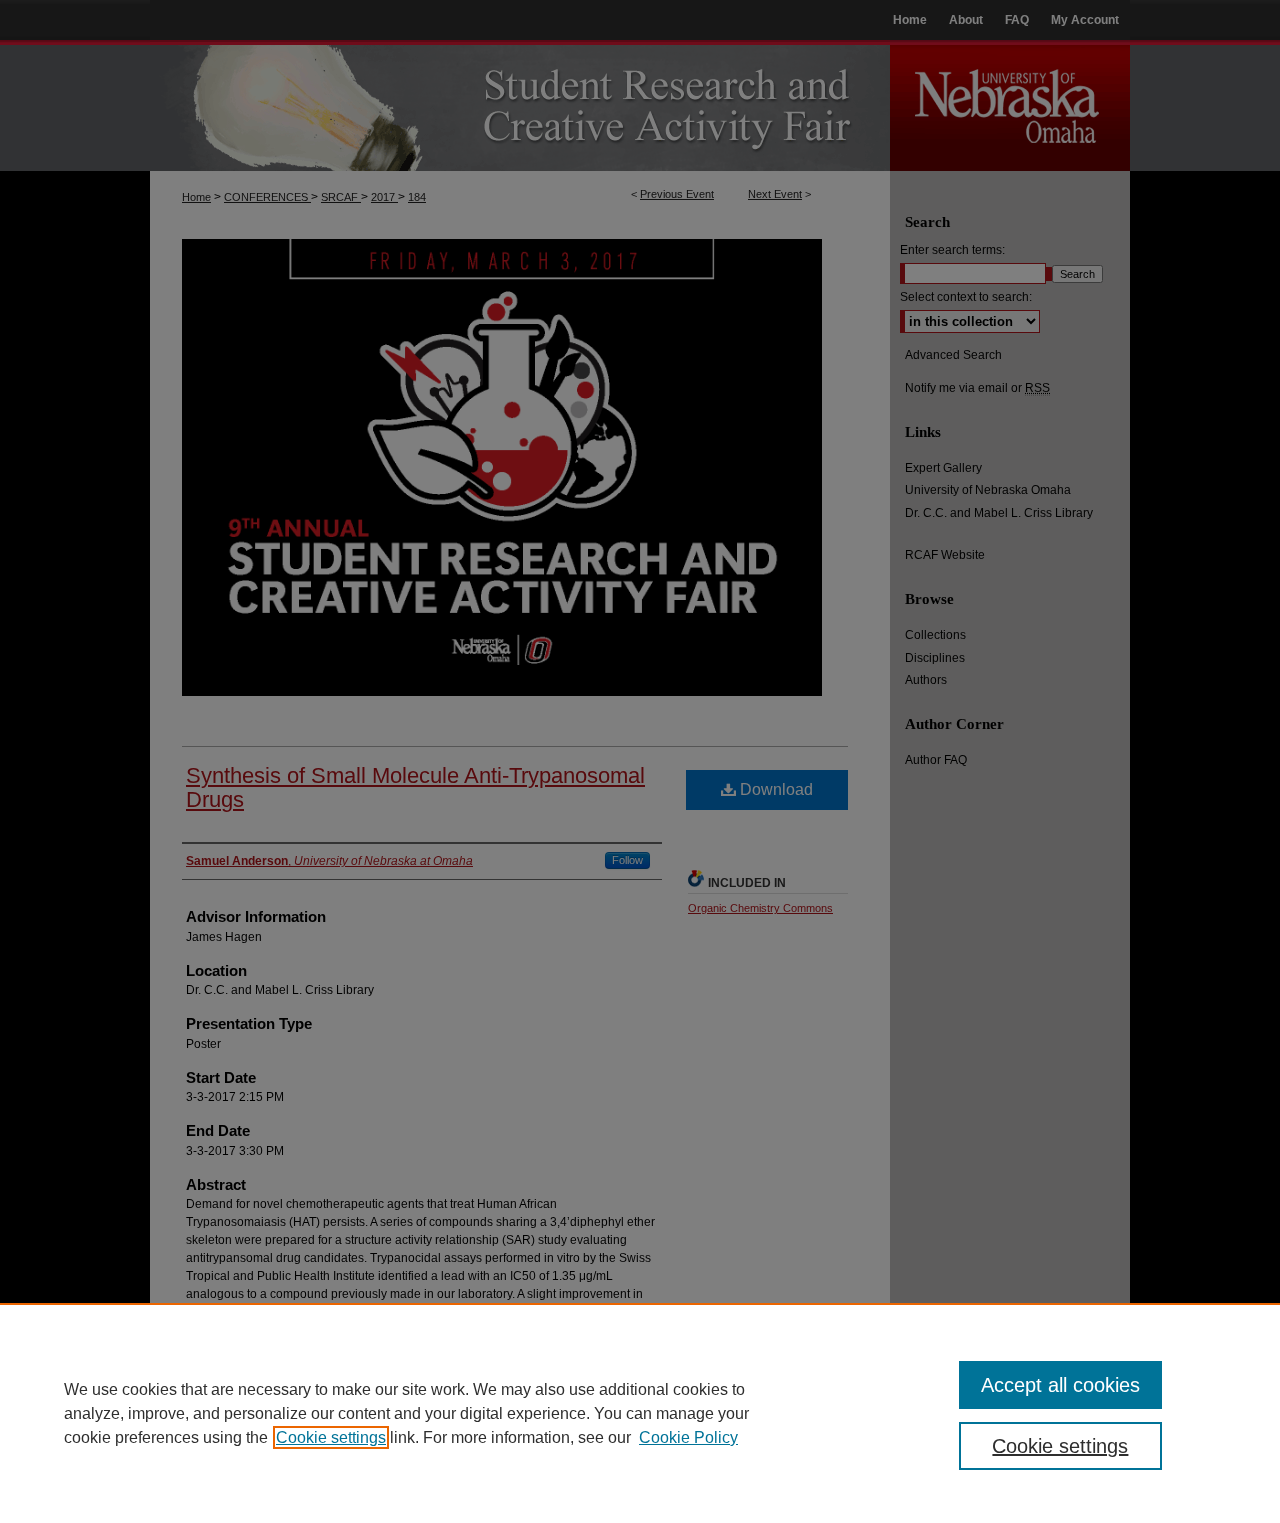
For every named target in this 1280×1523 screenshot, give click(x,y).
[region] (640, 1413)
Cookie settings (331, 1437)
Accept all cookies (1060, 1385)
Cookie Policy (688, 1437)
